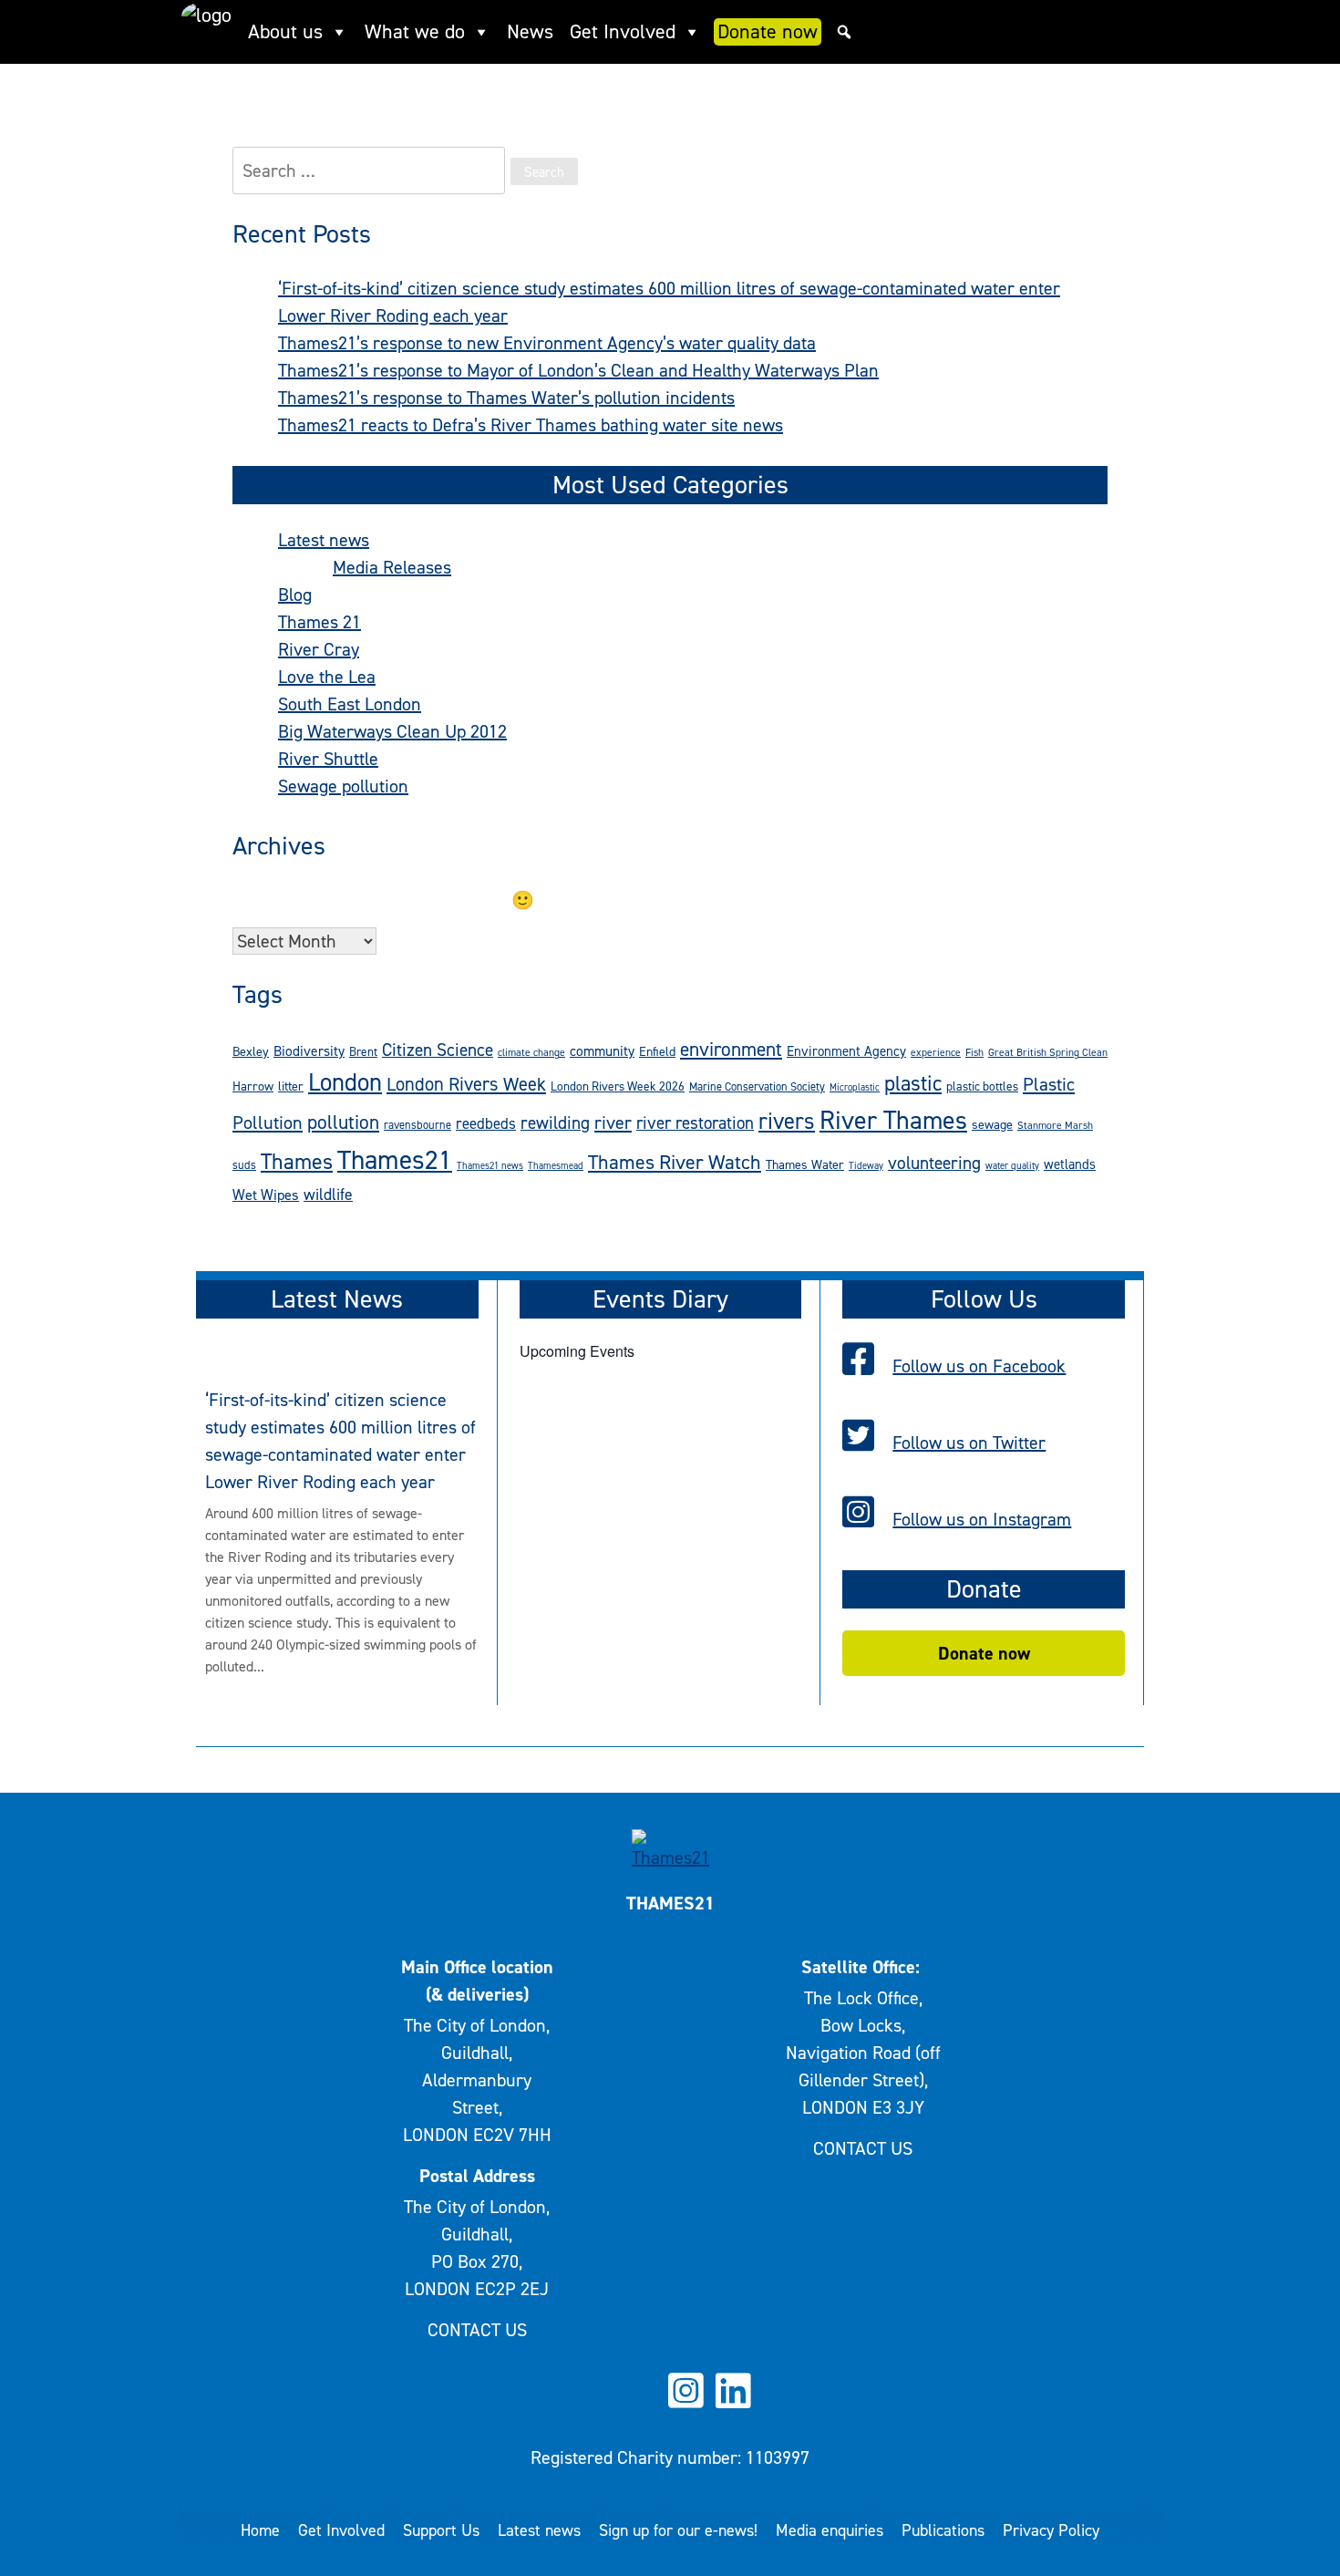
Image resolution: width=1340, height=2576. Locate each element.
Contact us (477, 2330)
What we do (415, 31)
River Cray (319, 649)
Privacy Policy (1051, 2530)
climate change (531, 1052)
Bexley (251, 1052)
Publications (943, 2530)
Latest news (324, 540)
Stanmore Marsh (1055, 1125)
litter (291, 1086)
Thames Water (805, 1165)
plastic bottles (982, 1086)
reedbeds (486, 1123)
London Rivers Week (466, 1084)
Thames (297, 1162)
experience (936, 1052)
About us (285, 31)
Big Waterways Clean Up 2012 (392, 731)
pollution (343, 1122)
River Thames (893, 1120)
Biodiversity (309, 1051)
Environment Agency (846, 1051)
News (530, 31)
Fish (974, 1052)
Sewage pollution (343, 786)
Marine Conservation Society (757, 1086)
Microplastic (855, 1087)
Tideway (866, 1165)
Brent (363, 1051)
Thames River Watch (675, 1162)
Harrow (253, 1086)
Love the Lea (327, 677)
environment (731, 1049)
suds (244, 1165)
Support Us (441, 2530)
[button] (844, 32)
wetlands (1070, 1164)
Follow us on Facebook (979, 1366)
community (602, 1051)
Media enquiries (830, 2530)
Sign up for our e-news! (678, 2530)
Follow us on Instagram (982, 1519)
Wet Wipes (266, 1195)
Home (260, 2530)
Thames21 (395, 1159)
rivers (787, 1121)
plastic (913, 1084)
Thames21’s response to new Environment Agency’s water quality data (547, 343)
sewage (992, 1125)
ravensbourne (417, 1125)
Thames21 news (490, 1165)
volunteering (934, 1163)
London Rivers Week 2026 (618, 1086)
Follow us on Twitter (969, 1443)
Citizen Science (438, 1050)
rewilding (555, 1122)
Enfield (657, 1052)
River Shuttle (328, 759)
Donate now (768, 31)
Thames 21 (320, 622)
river (613, 1122)
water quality (1012, 1165)
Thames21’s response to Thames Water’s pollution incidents (506, 398)
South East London (350, 704)
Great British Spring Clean (1048, 1052)
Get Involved (623, 31)
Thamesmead (556, 1165)
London (345, 1082)
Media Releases (392, 567)
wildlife (328, 1195)
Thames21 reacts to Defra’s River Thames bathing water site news (531, 425)
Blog (295, 595)
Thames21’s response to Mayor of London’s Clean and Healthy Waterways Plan (578, 370)
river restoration (695, 1123)
